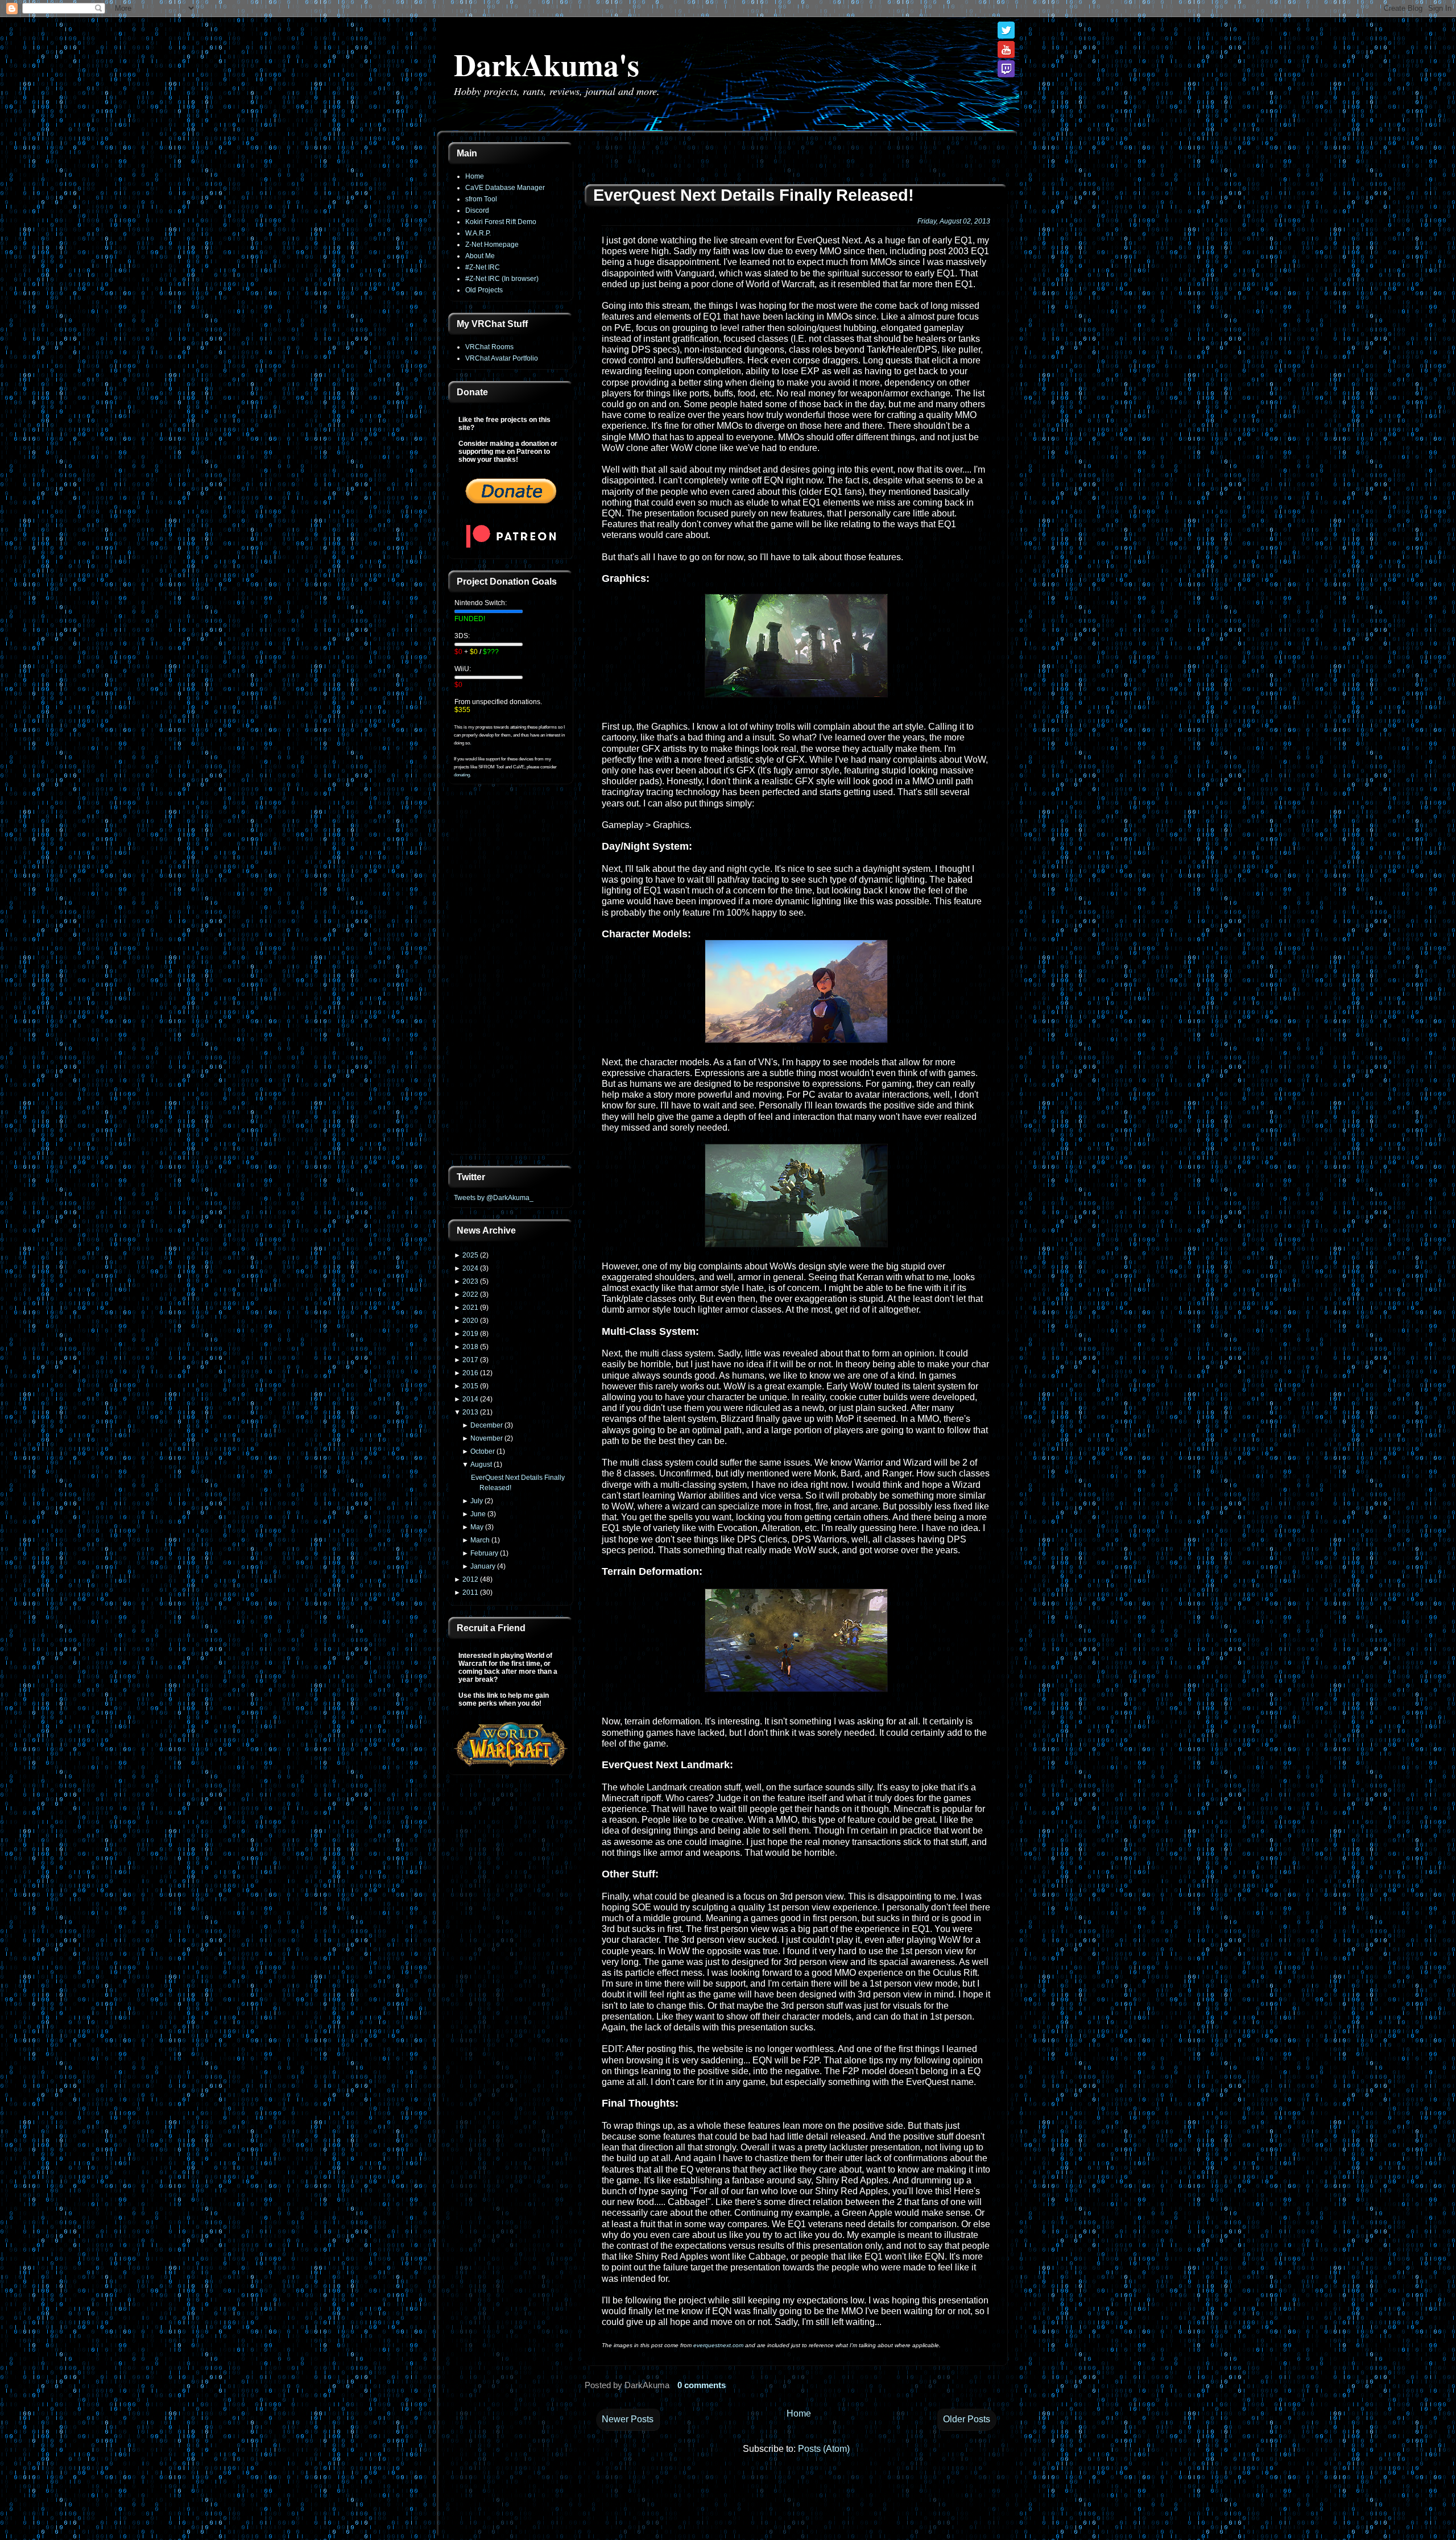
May (477, 1527)
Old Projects (484, 290)
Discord (477, 210)
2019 (470, 1334)
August (481, 1465)
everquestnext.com (718, 2345)
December (487, 1425)
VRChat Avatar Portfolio (502, 358)
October (483, 1451)
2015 (470, 1386)
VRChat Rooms (489, 347)
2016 (470, 1373)
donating (462, 775)
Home (475, 176)
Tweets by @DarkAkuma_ (494, 1198)
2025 (470, 1255)
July (477, 1501)
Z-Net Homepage (492, 245)
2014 (470, 1399)
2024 (470, 1268)
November (487, 1438)
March (480, 1540)
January (483, 1566)
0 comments (702, 2385)
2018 (470, 1347)
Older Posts (967, 2419)
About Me (480, 256)
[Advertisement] (511, 976)
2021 (470, 1308)
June (478, 1514)
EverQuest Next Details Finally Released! (754, 195)
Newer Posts (628, 2419)
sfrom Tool (481, 199)
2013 (470, 1412)
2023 (470, 1281)
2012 (470, 1579)
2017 (470, 1360)
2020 (470, 1321)
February (484, 1553)
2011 (470, 1592)
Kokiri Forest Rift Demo (501, 222)
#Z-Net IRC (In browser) (502, 279)
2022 (470, 1294)
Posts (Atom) (824, 2449)
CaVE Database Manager (505, 188)
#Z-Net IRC (483, 267)
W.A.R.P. (478, 233)
